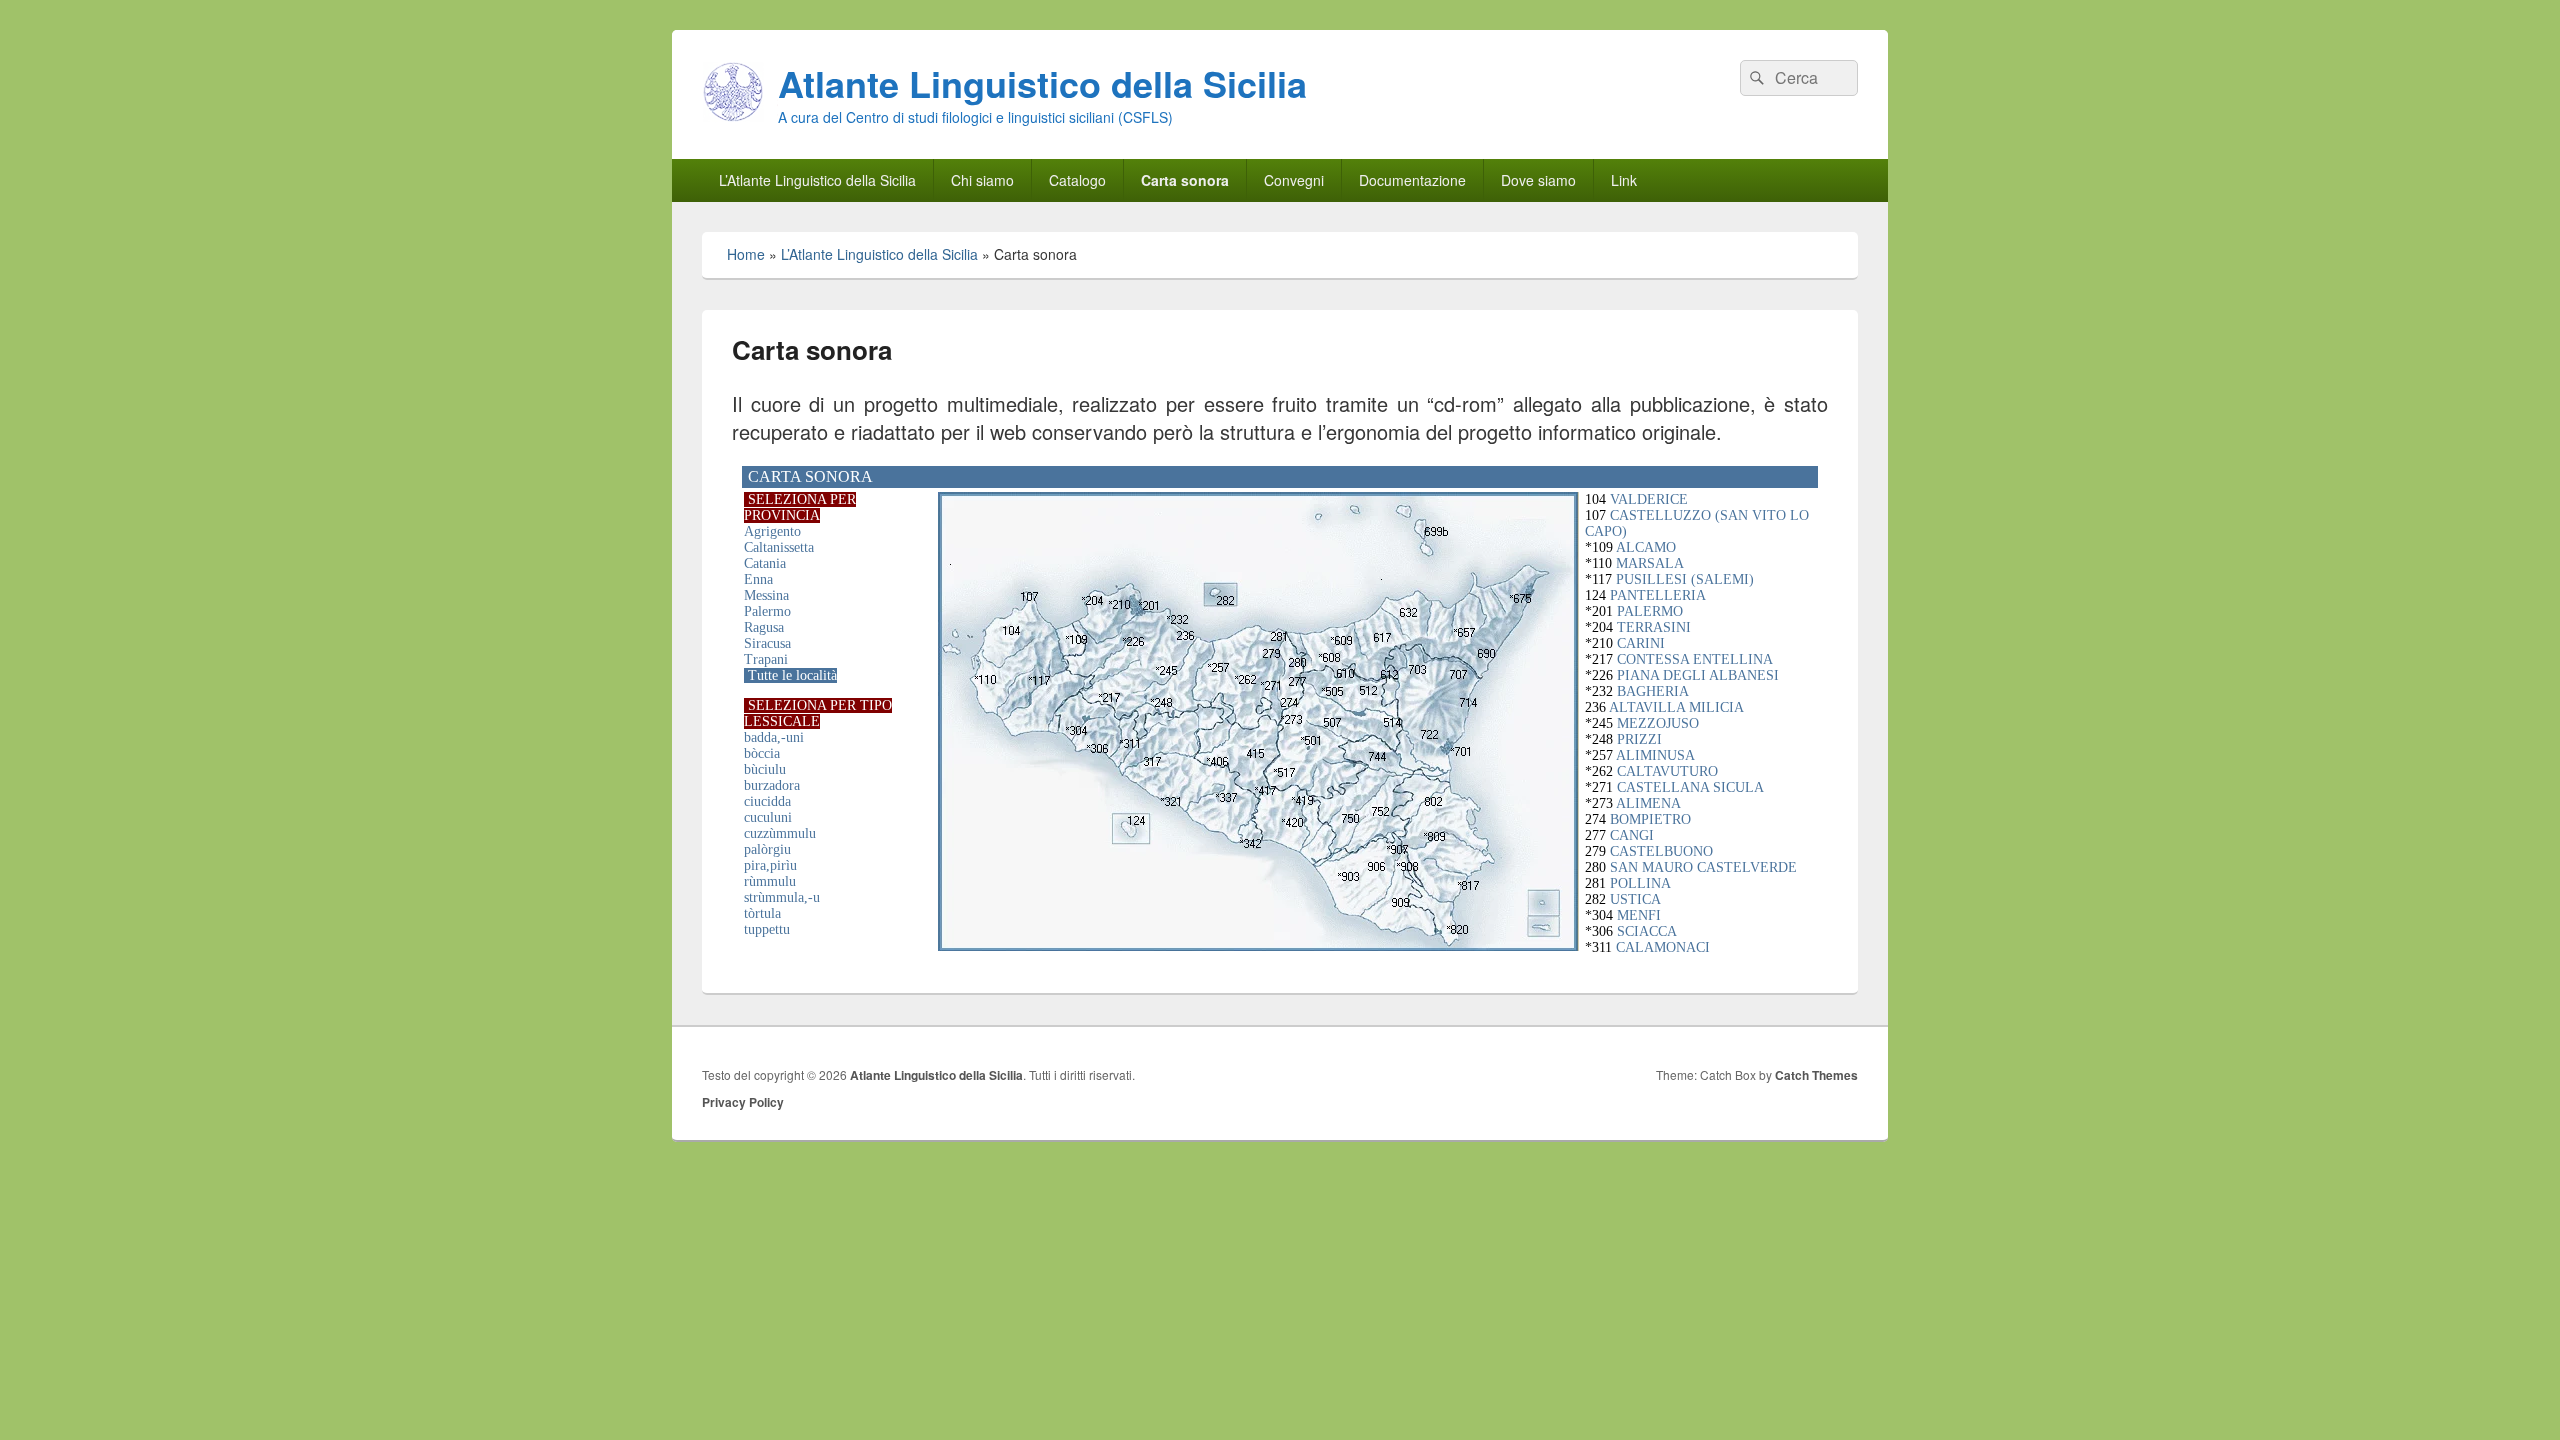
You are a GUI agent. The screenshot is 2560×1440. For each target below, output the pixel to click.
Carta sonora (1185, 180)
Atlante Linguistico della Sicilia (1042, 83)
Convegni (1294, 180)
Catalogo (1077, 180)
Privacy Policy (743, 1102)
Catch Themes (1816, 1075)
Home (746, 254)
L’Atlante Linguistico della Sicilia (817, 180)
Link (1624, 180)
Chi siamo (982, 180)
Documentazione (1412, 180)
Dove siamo (1538, 180)
